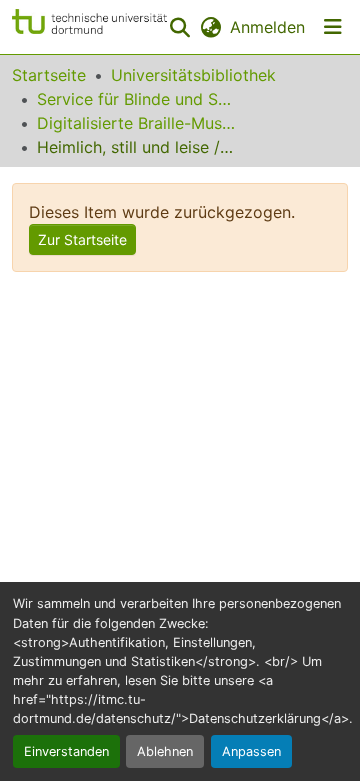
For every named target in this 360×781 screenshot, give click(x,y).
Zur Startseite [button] (82, 239)
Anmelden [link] (267, 27)
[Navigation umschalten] (333, 27)
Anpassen (251, 751)
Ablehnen (165, 751)
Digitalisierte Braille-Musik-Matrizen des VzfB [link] (137, 123)
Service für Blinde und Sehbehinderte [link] (137, 99)
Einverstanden (66, 751)
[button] (89, 27)
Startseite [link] (49, 75)
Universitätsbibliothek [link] (193, 75)
